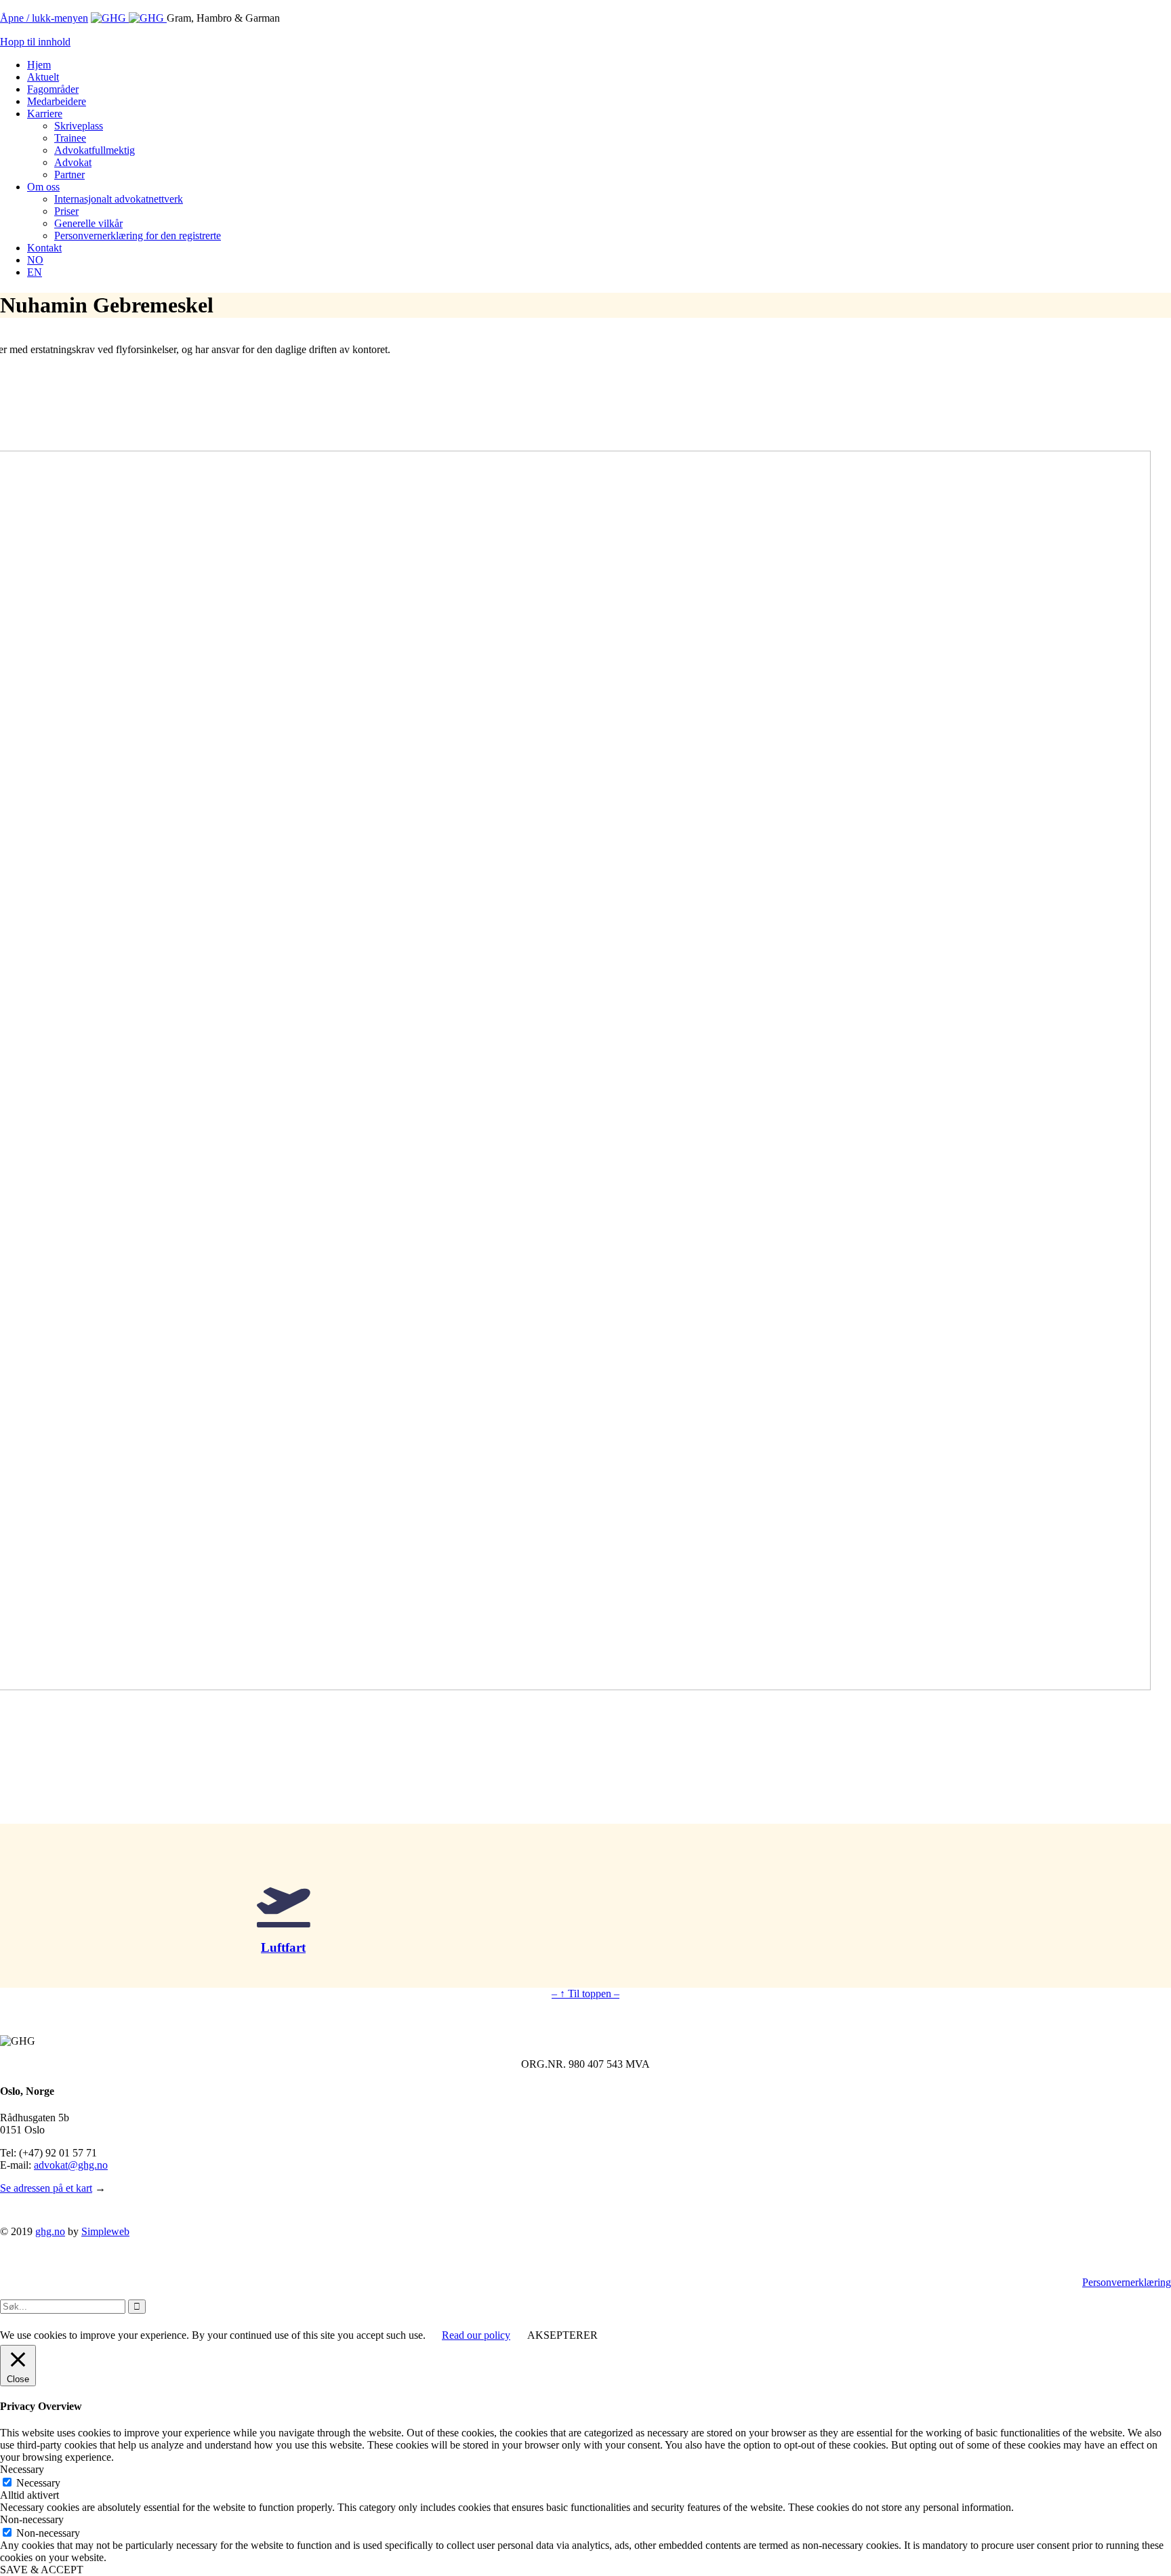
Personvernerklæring (1127, 2282)
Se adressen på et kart (46, 2188)
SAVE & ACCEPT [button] (42, 2570)
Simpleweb (105, 2231)
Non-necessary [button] (32, 2519)
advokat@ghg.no (71, 2165)
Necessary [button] (22, 2469)
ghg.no (50, 2231)
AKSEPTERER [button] (562, 2335)
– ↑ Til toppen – (585, 1994)
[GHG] (129, 18)
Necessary (38, 2483)
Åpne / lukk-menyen (44, 18)
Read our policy (476, 2335)
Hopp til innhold (35, 42)
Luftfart (283, 1947)
